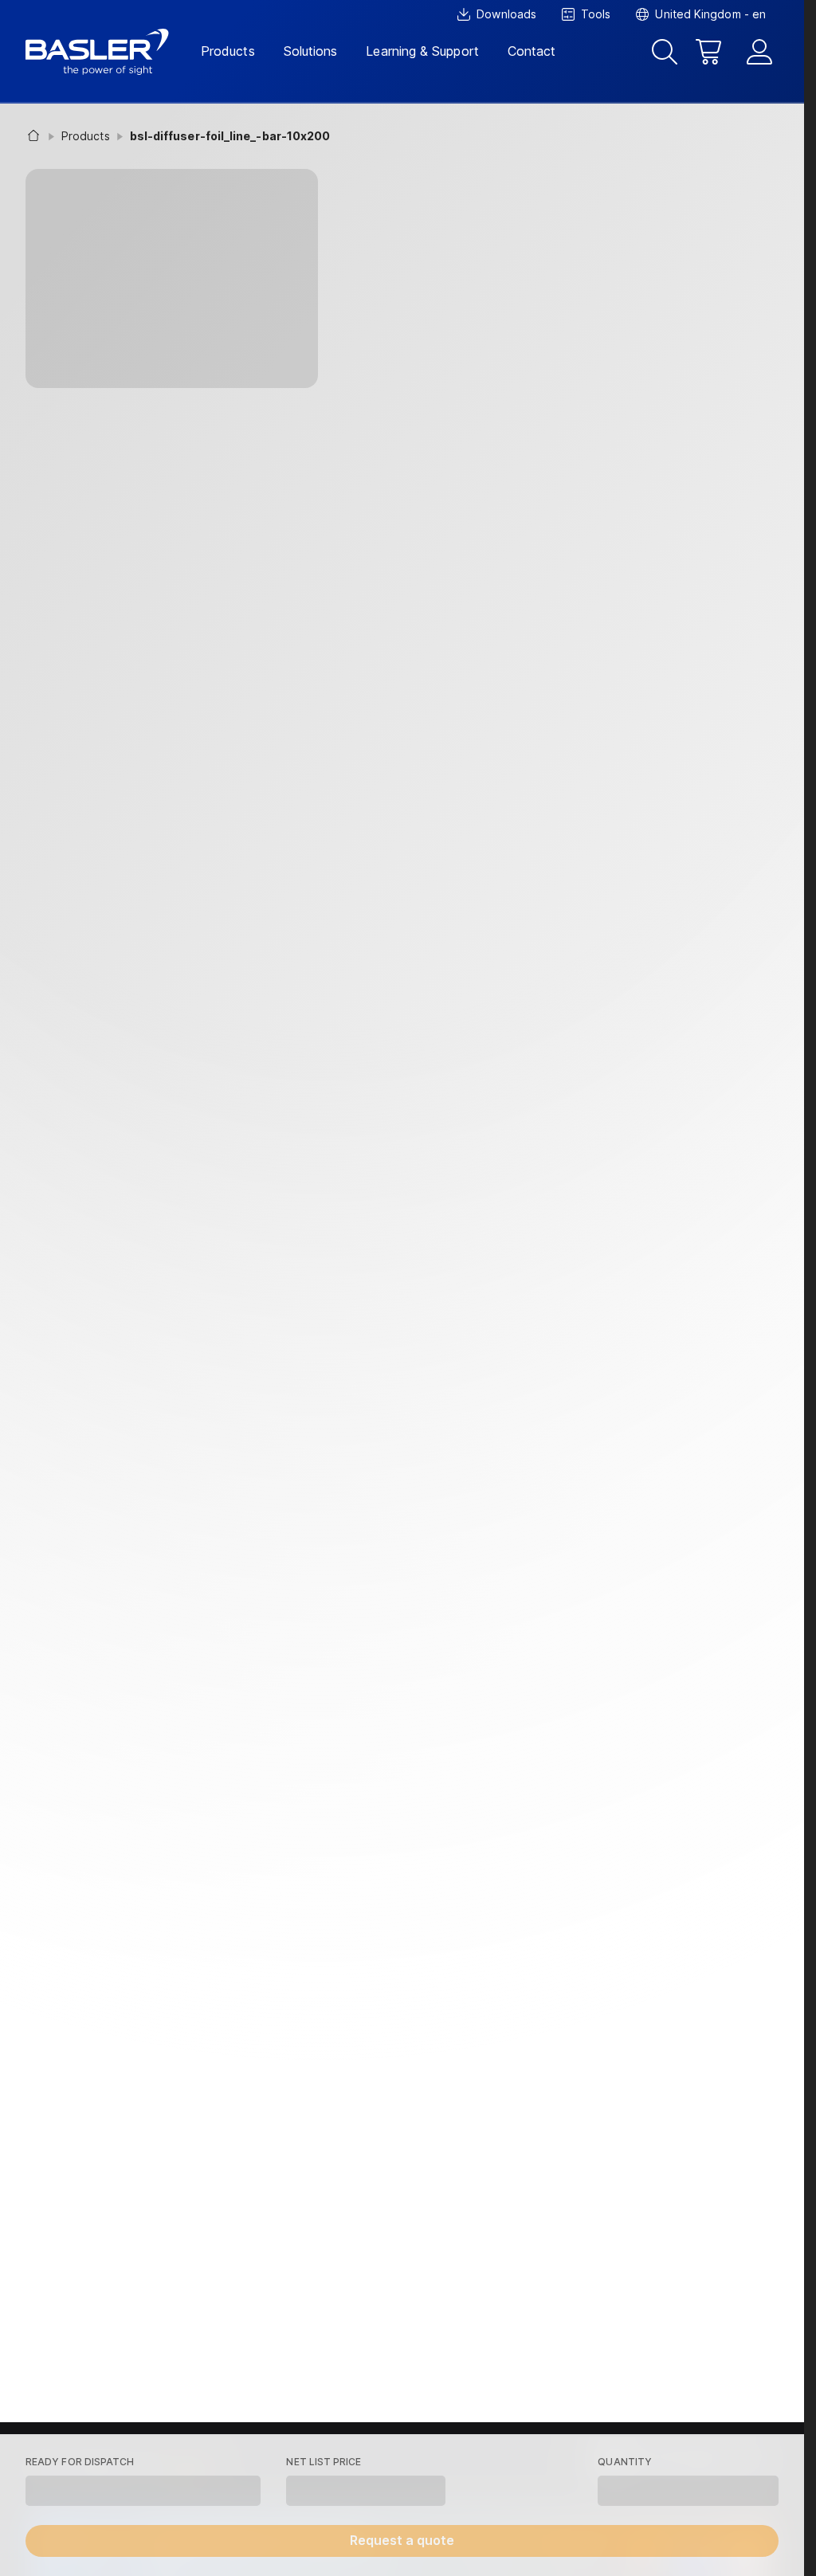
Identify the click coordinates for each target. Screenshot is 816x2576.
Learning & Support (422, 51)
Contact (532, 51)
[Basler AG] (97, 52)
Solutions (311, 51)
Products (228, 51)
